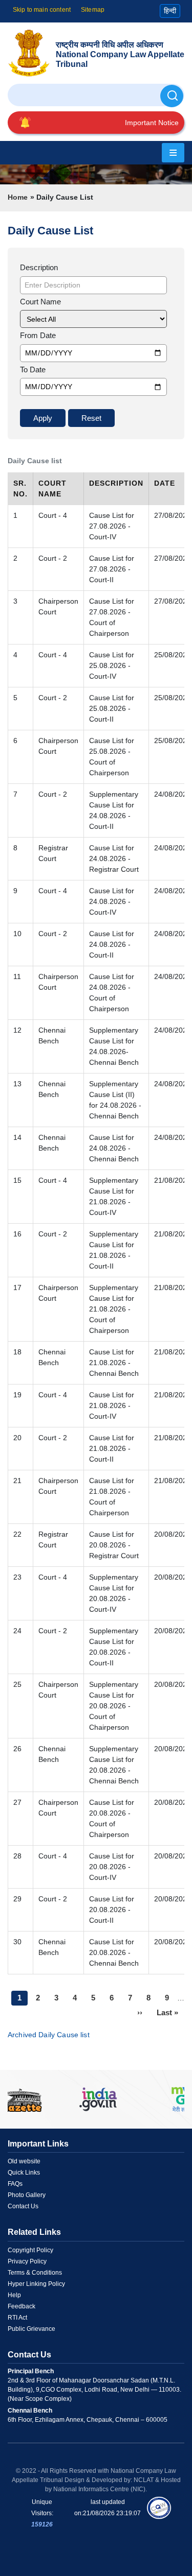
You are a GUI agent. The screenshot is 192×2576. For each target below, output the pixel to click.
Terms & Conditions (35, 2273)
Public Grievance (31, 2329)
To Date (33, 369)
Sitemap (93, 10)
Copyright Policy (30, 2250)
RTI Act (17, 2318)
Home (18, 197)
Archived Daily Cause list (49, 2035)
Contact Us (23, 2206)
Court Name (40, 302)
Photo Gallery (27, 2195)
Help (14, 2295)
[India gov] (98, 2099)
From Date (38, 335)
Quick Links (24, 2173)
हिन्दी (170, 11)
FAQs (15, 2184)
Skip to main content (42, 10)
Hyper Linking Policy (36, 2284)
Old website (24, 2161)
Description (39, 267)
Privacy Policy (27, 2261)
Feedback (22, 2306)
